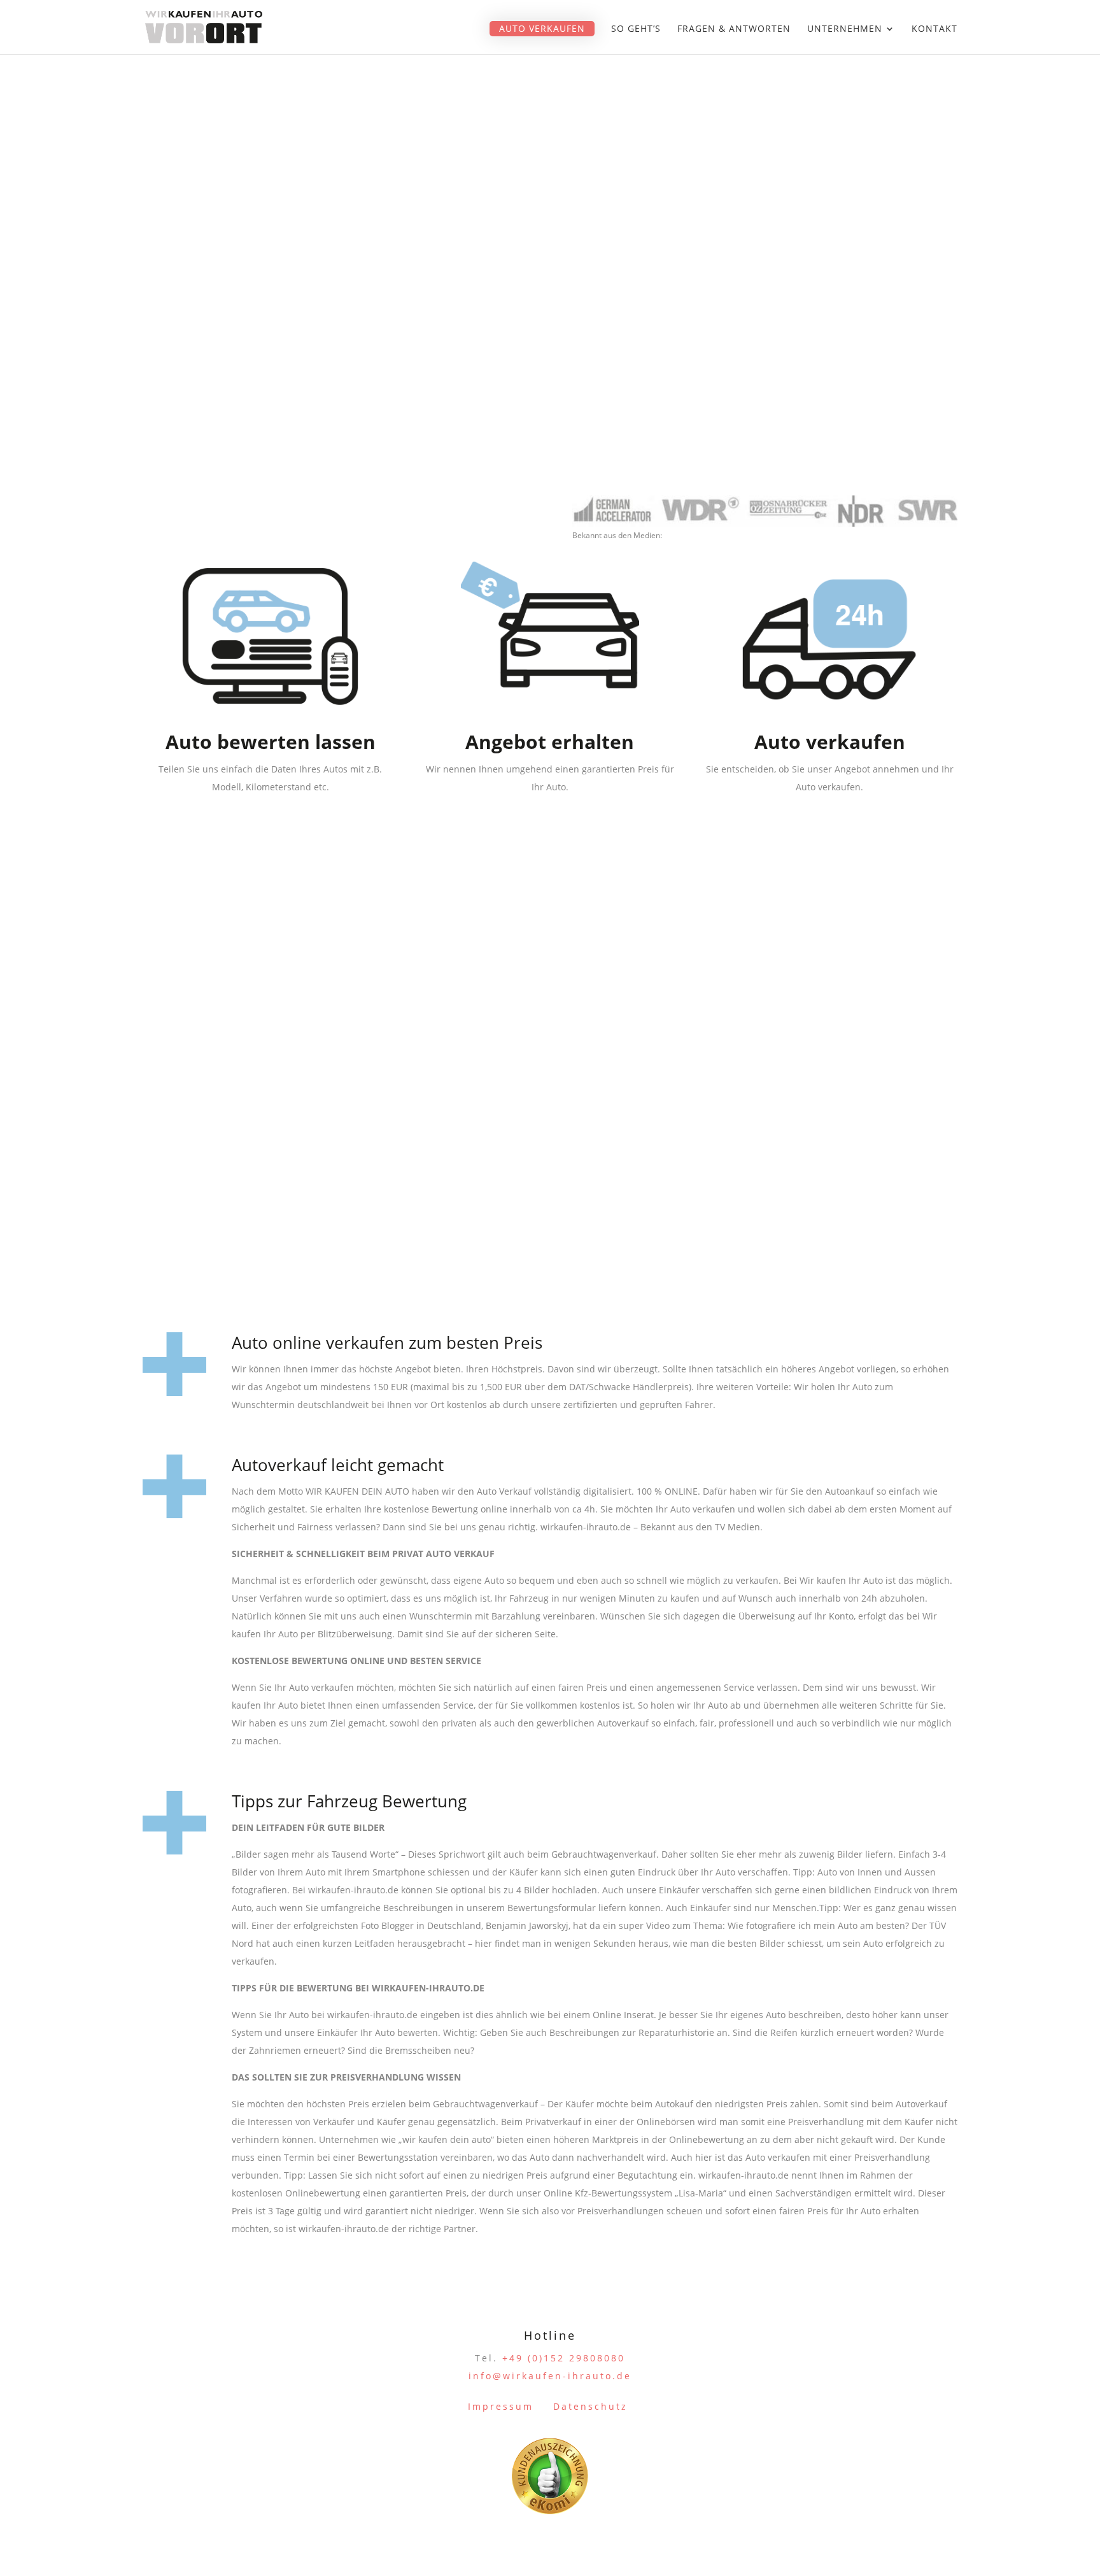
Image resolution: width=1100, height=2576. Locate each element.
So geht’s (636, 29)
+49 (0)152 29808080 (564, 2358)
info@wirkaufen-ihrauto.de (550, 2376)
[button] (28, 2548)
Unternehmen (845, 29)
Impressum (501, 2406)
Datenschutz (590, 2406)
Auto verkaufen (542, 28)
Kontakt (934, 29)
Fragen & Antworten (734, 29)
